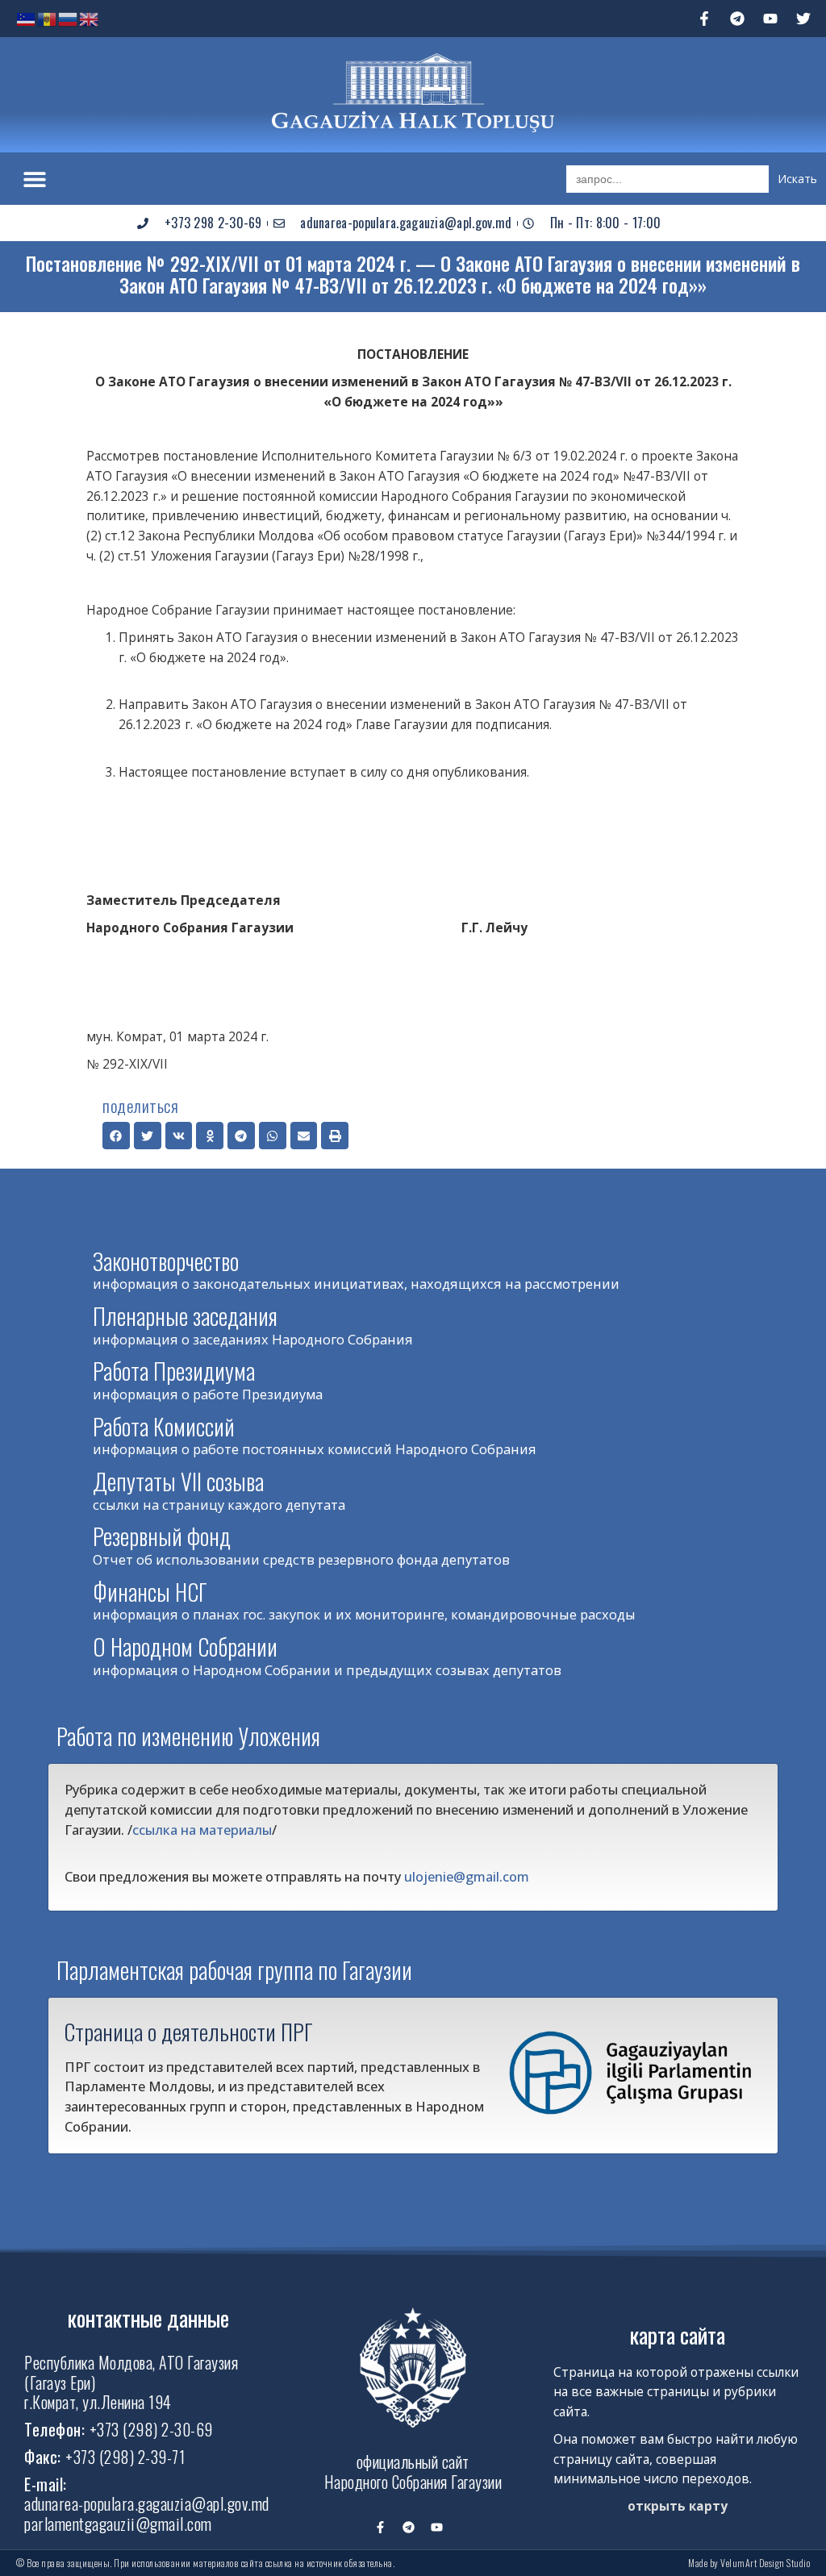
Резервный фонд (162, 1536)
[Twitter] (803, 19)
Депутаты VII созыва (178, 1481)
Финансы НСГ (150, 1592)
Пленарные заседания (185, 1316)
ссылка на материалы (202, 1830)
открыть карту (678, 2506)
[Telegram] (737, 19)
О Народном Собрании (185, 1646)
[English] (90, 18)
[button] (34, 179)
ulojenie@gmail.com (467, 1876)
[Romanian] (48, 18)
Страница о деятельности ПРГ (189, 2031)
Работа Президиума (174, 1371)
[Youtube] (770, 19)
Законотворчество (166, 1261)
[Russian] (69, 18)
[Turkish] (27, 18)
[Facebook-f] (704, 19)
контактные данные (148, 2318)
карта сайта (678, 2334)
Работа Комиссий (164, 1426)
